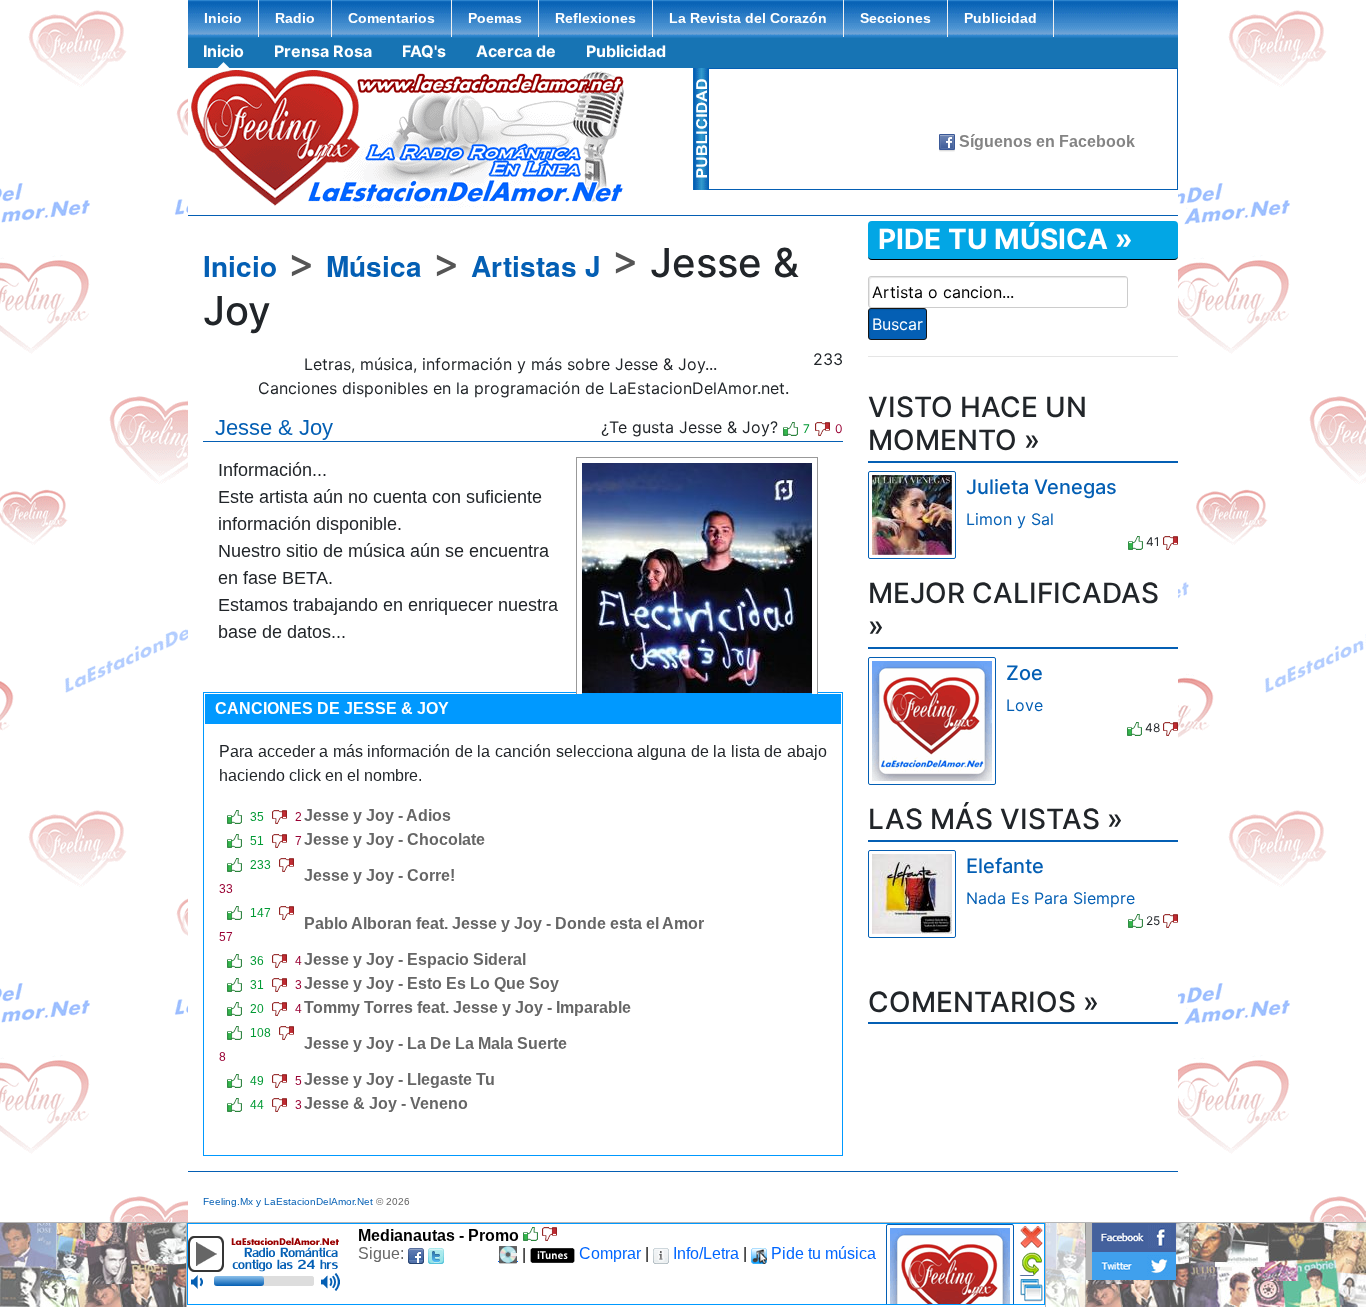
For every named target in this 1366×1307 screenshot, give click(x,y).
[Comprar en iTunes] (988, 543)
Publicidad (1000, 18)
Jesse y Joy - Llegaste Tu (399, 1079)
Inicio (223, 18)
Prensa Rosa (323, 51)
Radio (295, 18)
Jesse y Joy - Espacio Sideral (415, 959)
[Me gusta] (790, 429)
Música (374, 265)
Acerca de (516, 51)
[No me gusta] (822, 429)
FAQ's (424, 51)
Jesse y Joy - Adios (377, 815)
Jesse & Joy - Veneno (386, 1103)
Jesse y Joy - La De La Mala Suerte (435, 1043)
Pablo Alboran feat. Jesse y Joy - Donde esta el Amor (504, 923)
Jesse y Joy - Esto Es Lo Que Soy (431, 983)
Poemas (495, 18)
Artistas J (536, 265)
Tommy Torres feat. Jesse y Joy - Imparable (467, 1007)
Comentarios (391, 18)
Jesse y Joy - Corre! (379, 875)
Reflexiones (595, 18)
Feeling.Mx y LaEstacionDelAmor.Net (288, 1201)
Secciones (895, 18)
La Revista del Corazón (748, 18)
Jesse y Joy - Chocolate (394, 839)
